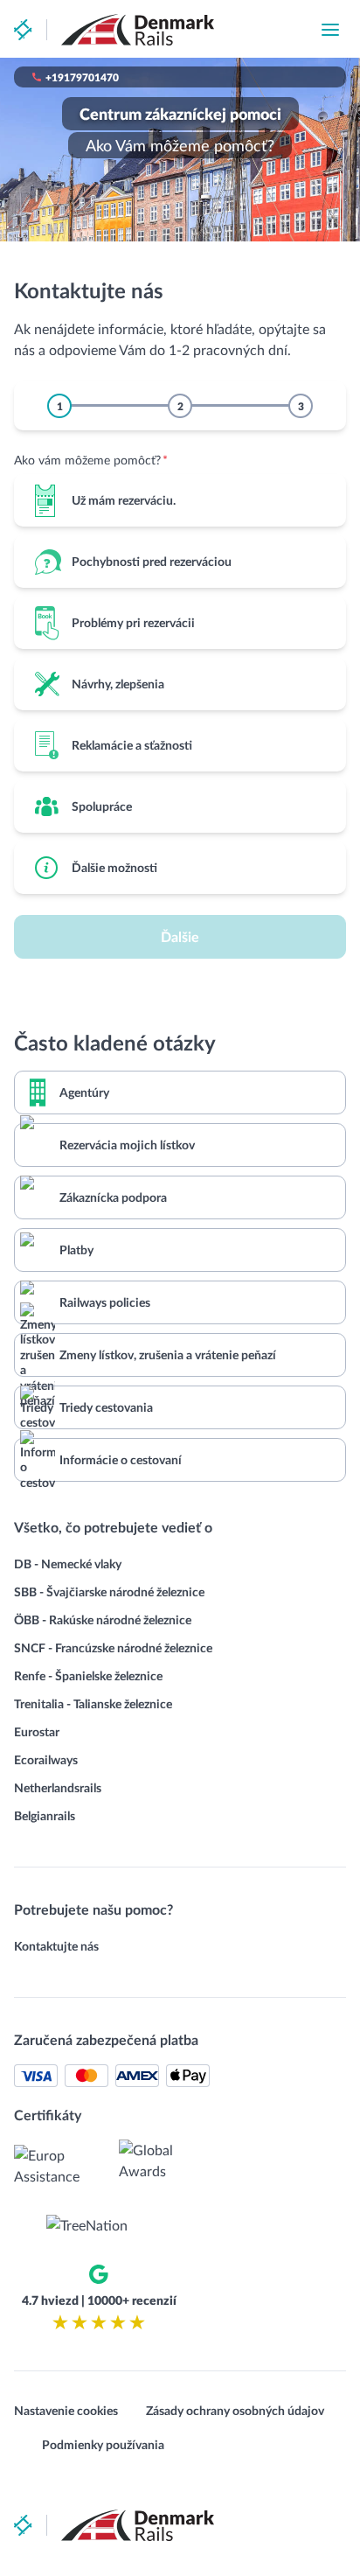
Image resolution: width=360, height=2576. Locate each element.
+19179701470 (82, 77)
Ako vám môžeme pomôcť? (91, 460)
